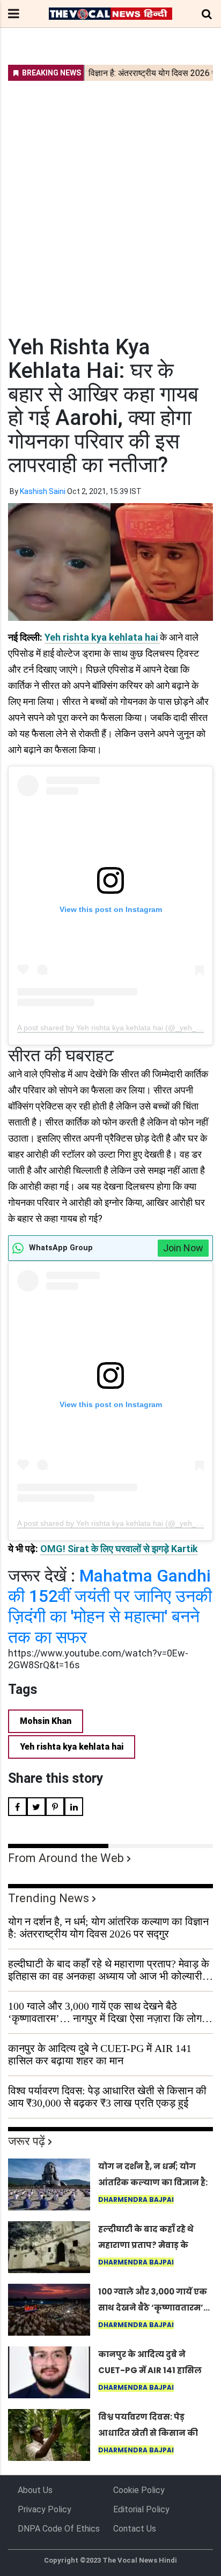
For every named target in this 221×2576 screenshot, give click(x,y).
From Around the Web (66, 1858)
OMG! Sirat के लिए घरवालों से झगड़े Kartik (119, 1549)
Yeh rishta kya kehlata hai (102, 637)
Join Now (183, 1248)
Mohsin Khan (46, 1721)
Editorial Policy (141, 2509)
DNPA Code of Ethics (59, 2529)
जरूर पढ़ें (27, 2141)
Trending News (49, 1898)
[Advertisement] (110, 201)
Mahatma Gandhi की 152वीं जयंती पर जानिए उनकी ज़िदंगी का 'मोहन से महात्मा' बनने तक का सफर (110, 1606)
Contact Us (135, 2529)
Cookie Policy (139, 2490)
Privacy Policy (45, 2509)
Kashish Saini (43, 491)
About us (35, 2490)
